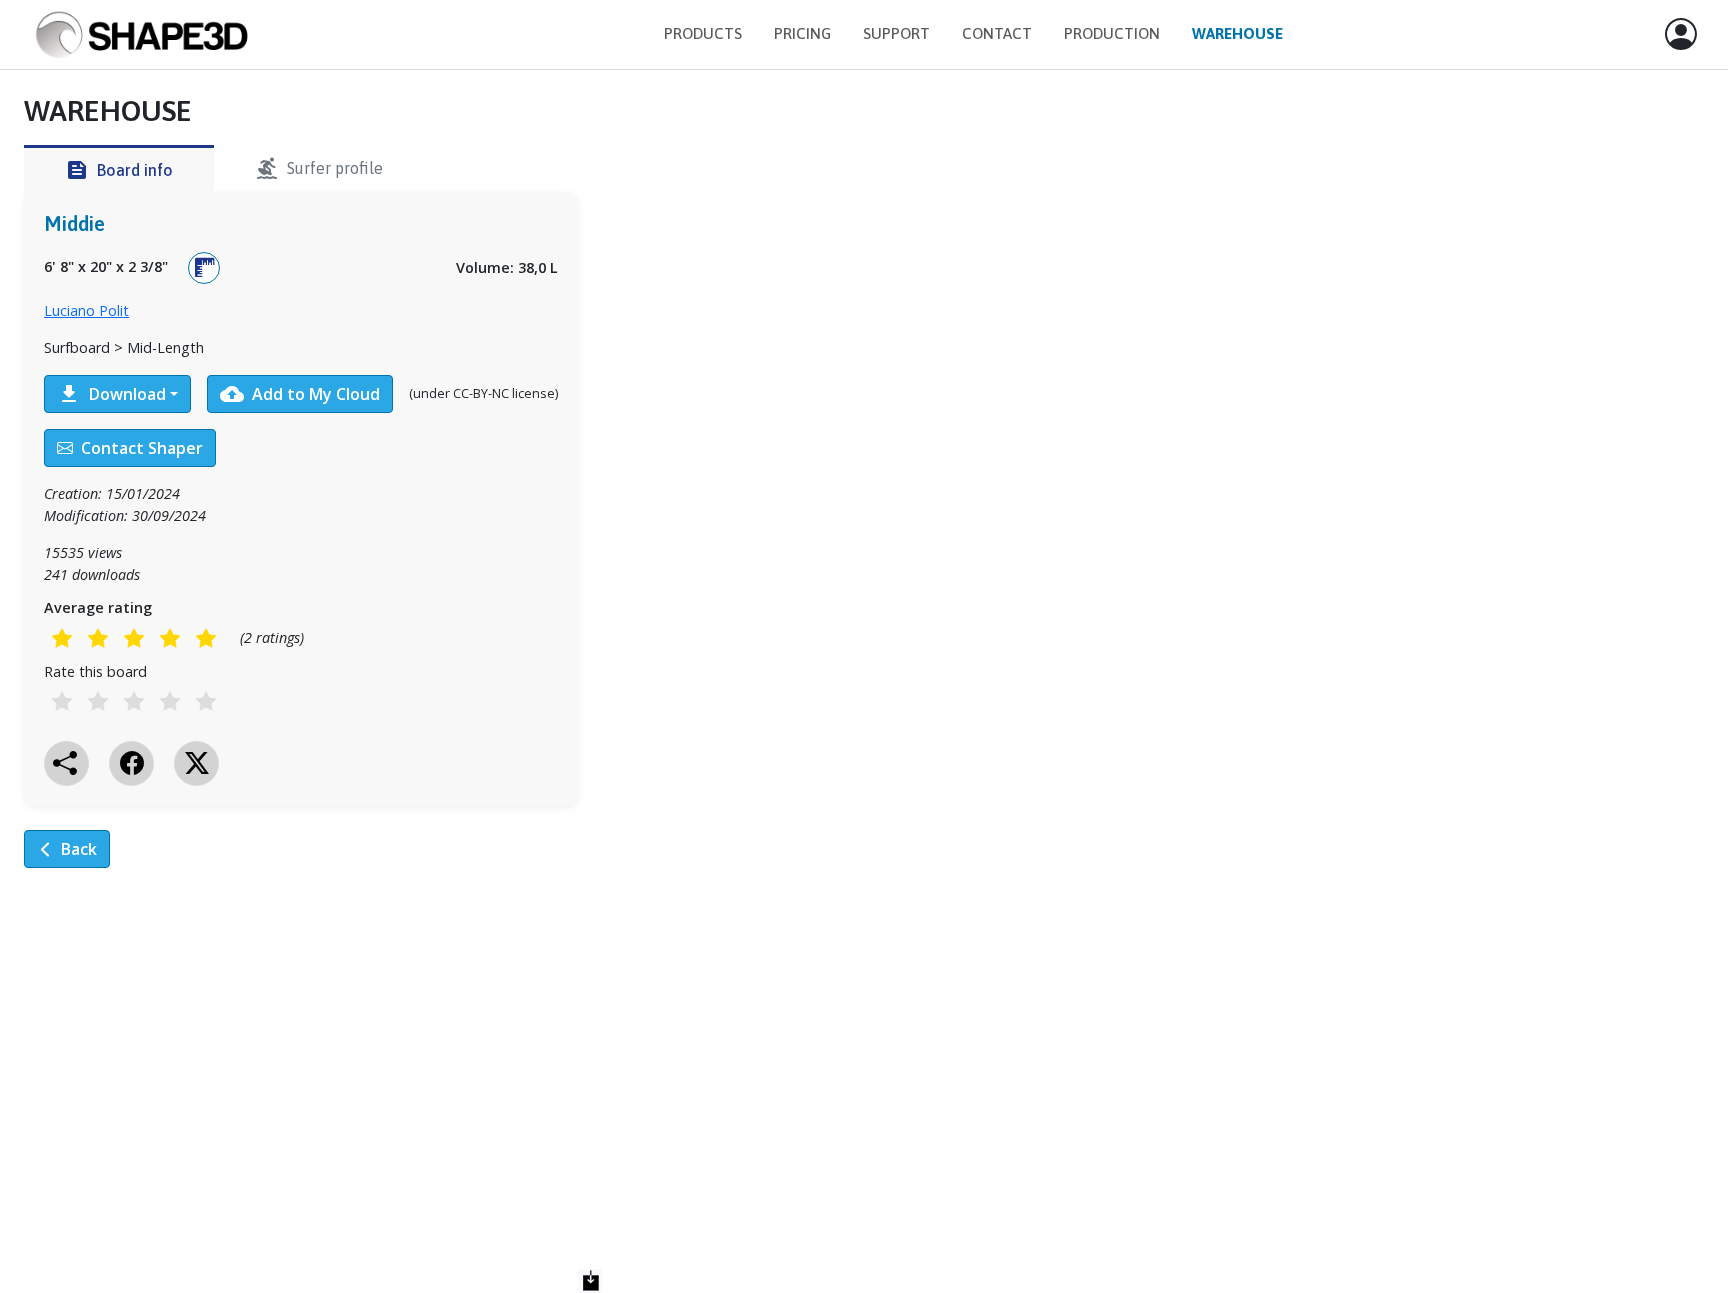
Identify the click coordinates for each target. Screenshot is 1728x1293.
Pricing (802, 33)
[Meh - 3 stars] (134, 638)
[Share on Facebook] (131, 763)
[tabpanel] (301, 519)
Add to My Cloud (300, 394)
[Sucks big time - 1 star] (62, 638)
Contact (997, 33)
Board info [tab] (119, 170)
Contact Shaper (142, 448)
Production (1112, 33)
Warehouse (1237, 33)
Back (79, 849)
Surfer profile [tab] (319, 168)
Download (111, 394)
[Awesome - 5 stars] (206, 638)
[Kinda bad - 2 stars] (98, 638)
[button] (1681, 35)
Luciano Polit (86, 310)
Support (896, 33)
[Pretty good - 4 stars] (170, 638)
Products (703, 33)
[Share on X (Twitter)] (196, 763)
